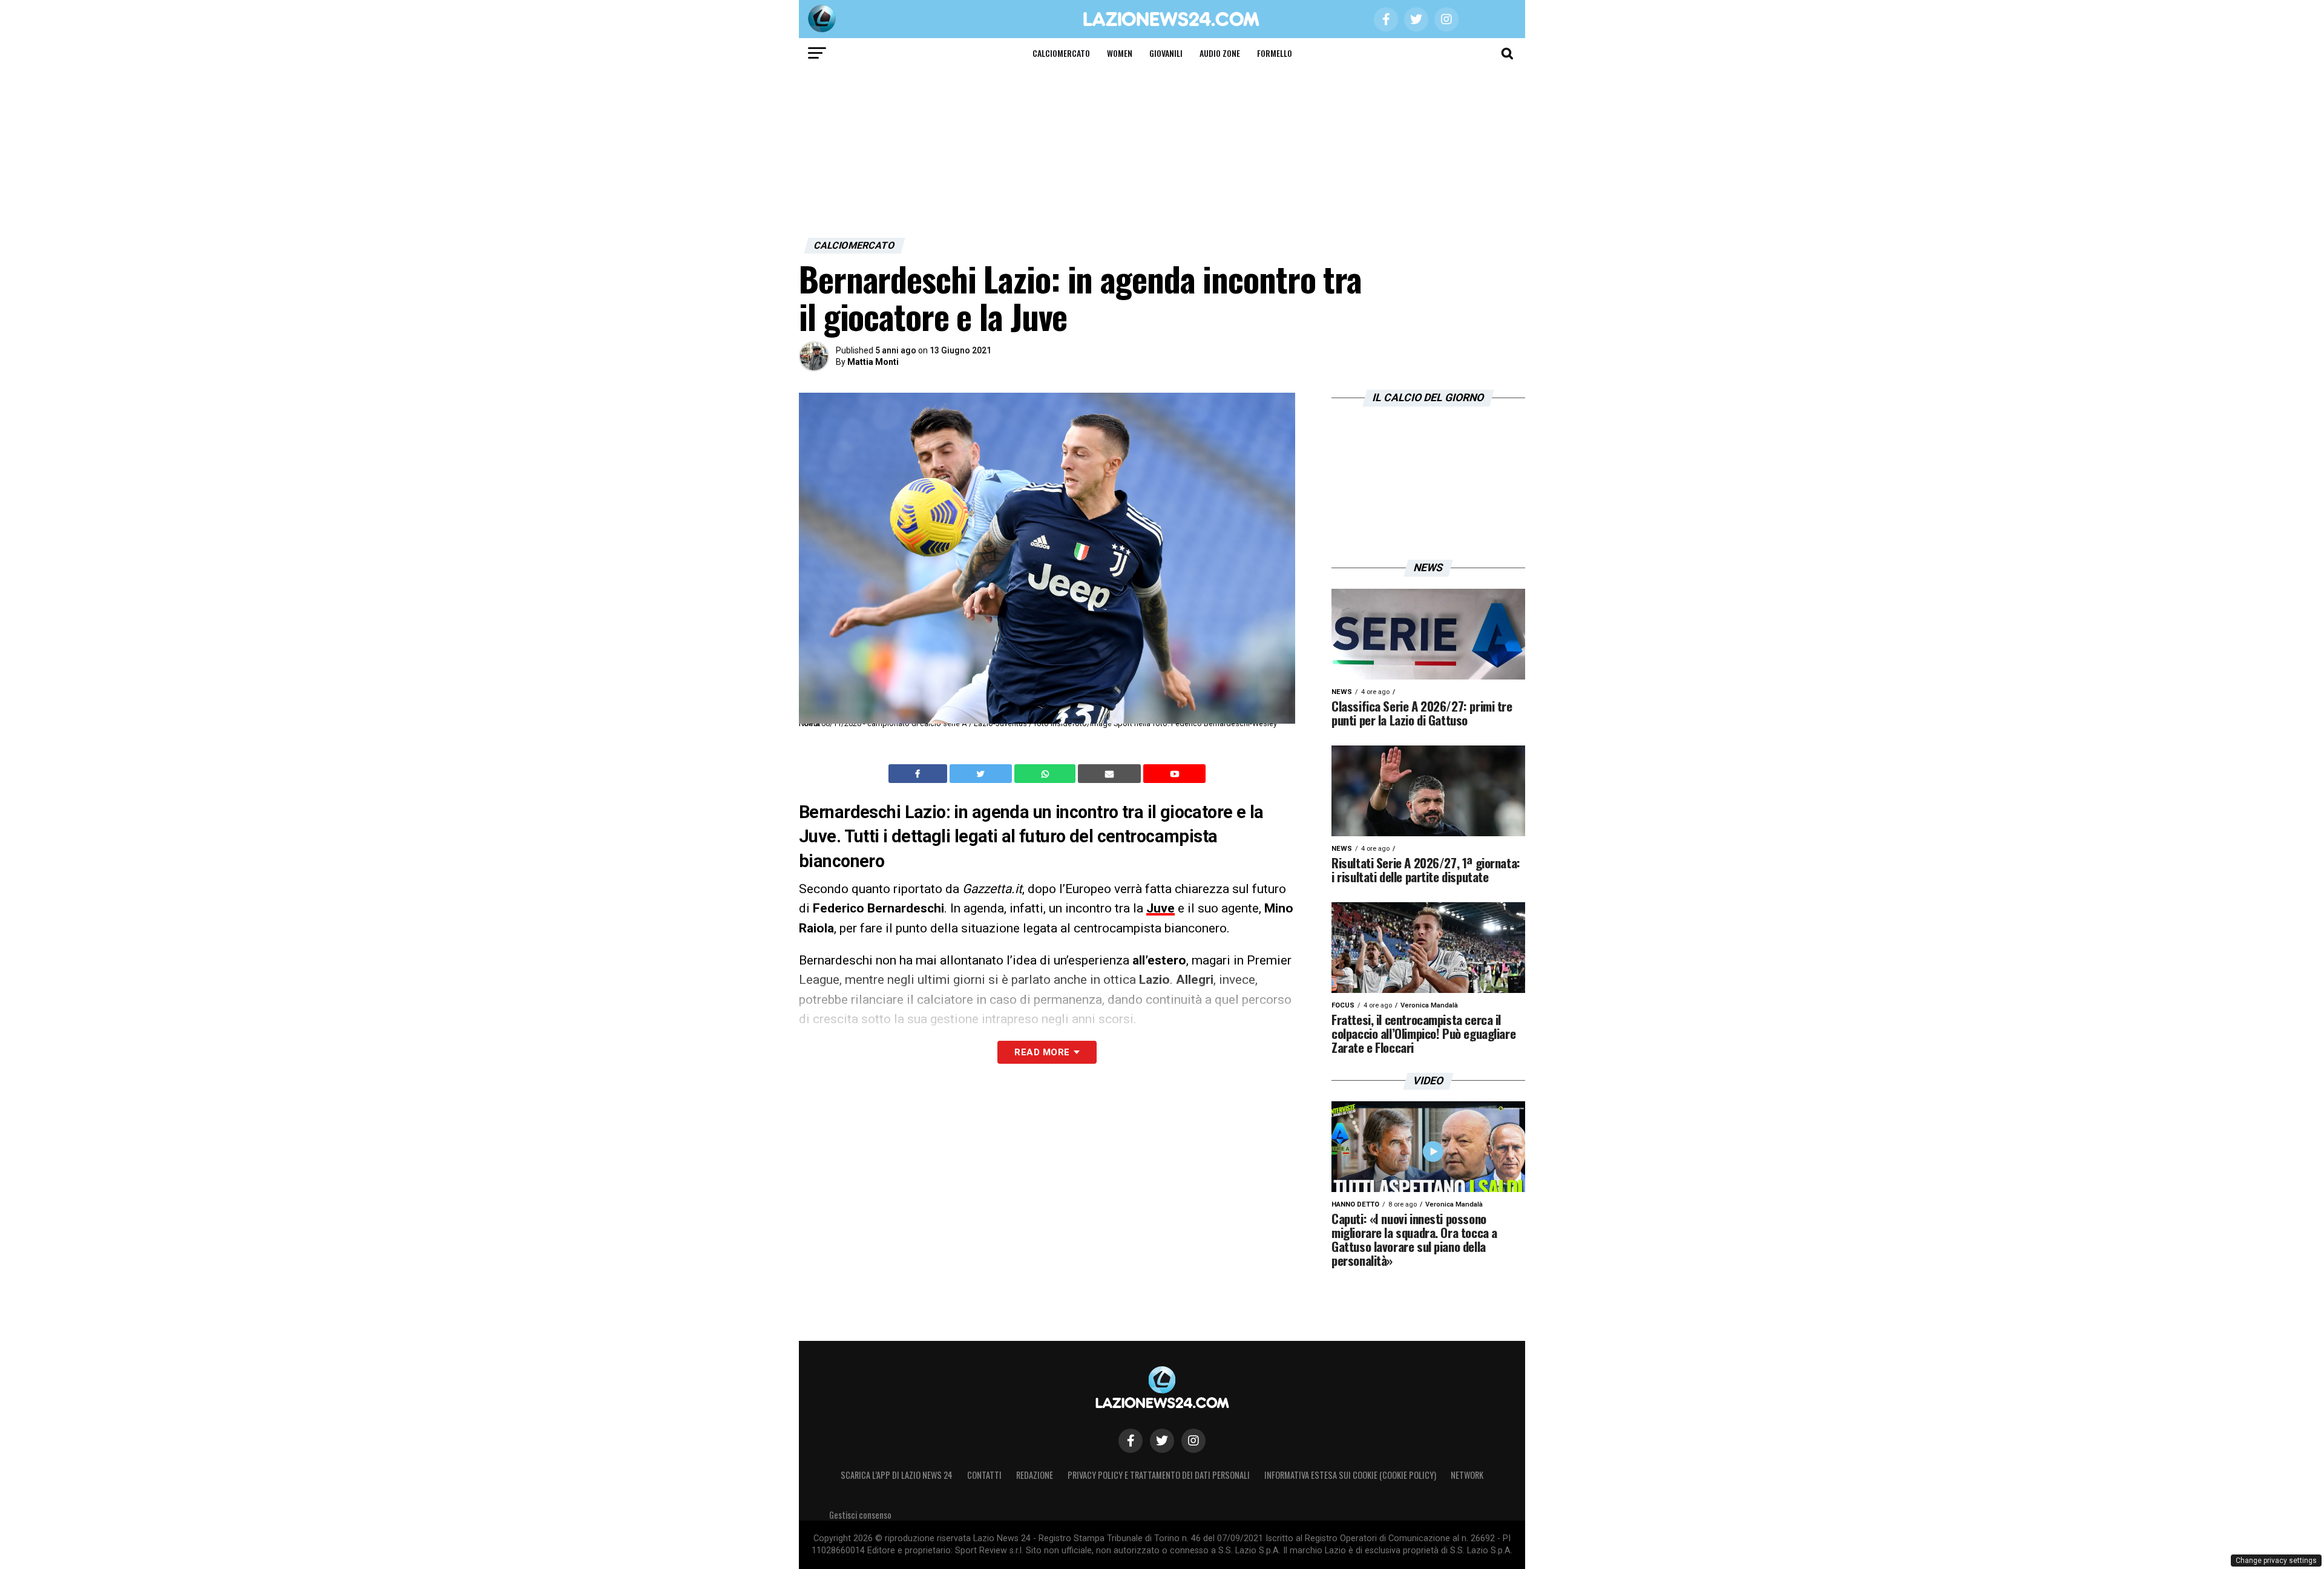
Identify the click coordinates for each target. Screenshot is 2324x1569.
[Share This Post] (1046, 774)
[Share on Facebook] (919, 774)
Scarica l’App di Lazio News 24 (897, 1475)
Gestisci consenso (860, 1515)
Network (1467, 1475)
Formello (1275, 53)
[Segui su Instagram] (1193, 1441)
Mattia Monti (873, 362)
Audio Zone (1220, 53)
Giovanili (1166, 53)
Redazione (1035, 1475)
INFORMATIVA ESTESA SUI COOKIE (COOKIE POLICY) (1350, 1475)
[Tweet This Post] (982, 774)
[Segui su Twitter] (1162, 1441)
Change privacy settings (2276, 1561)
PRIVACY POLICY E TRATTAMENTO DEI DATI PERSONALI (1159, 1475)
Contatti (984, 1475)
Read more (1042, 1052)
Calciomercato (1061, 53)
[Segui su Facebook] (1131, 1441)
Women (1120, 53)
